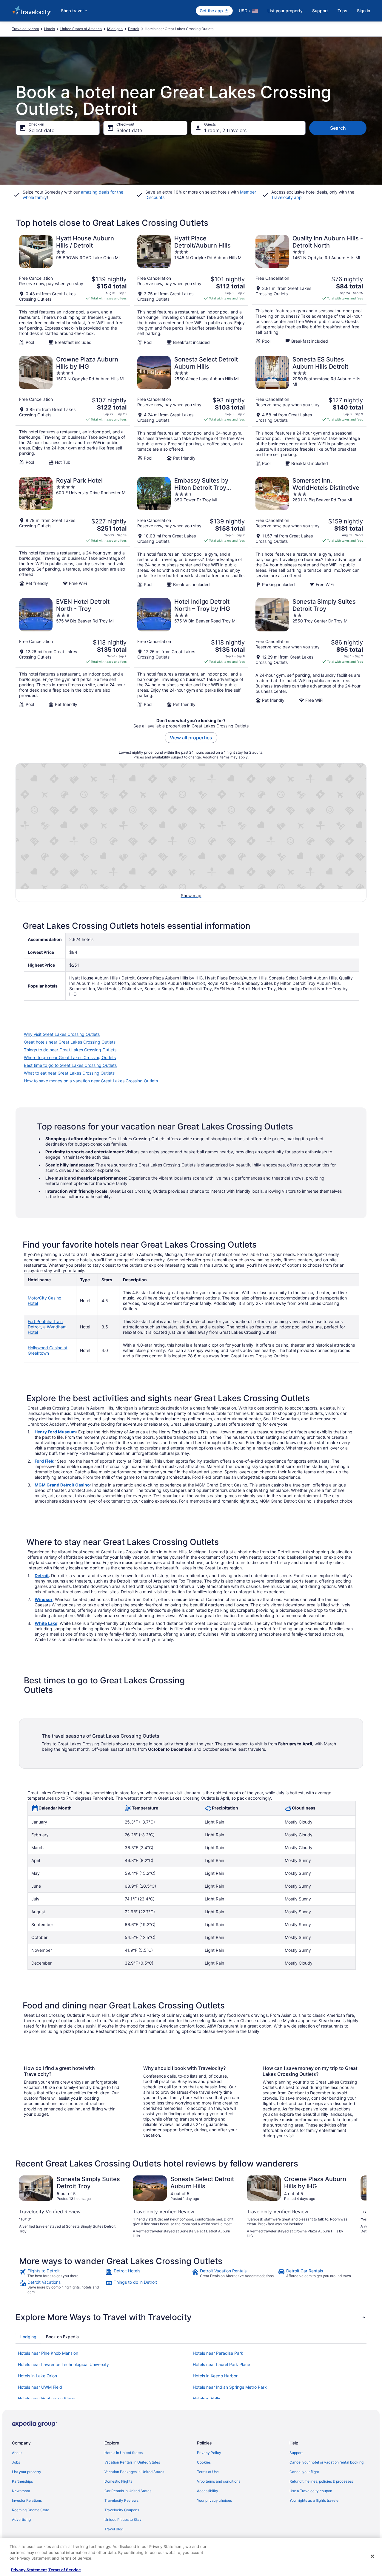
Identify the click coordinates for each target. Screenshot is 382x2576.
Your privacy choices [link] (214, 2500)
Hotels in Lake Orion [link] (37, 2376)
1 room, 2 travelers (225, 130)
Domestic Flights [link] (118, 2481)
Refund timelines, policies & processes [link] (321, 2481)
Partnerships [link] (22, 2481)
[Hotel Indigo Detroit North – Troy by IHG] (191, 653)
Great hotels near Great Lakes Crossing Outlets (70, 1042)
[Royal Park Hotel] (73, 532)
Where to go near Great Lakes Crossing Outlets (70, 1057)
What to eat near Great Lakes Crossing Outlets (69, 1073)
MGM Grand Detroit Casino (62, 1485)
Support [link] (296, 2453)
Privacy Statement (29, 2570)
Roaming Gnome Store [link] (31, 2510)
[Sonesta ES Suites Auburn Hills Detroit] (309, 411)
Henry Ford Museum (55, 1432)
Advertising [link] (21, 2519)
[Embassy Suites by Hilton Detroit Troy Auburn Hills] (191, 532)
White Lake (46, 1623)
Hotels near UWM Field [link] (40, 2387)
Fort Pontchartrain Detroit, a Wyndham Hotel (47, 1327)
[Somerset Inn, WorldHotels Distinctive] (309, 532)
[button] (191, 2317)
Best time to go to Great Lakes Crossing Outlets (70, 1065)
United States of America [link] (81, 29)
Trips (342, 11)
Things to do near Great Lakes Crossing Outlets (70, 1050)
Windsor (44, 1599)
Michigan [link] (115, 29)
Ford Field (45, 1461)
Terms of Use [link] (208, 2472)
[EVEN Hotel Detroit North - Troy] (73, 653)
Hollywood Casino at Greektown (48, 1350)
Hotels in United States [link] (124, 2453)
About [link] (17, 2453)
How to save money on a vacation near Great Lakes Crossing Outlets (91, 1081)
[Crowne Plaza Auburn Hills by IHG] (73, 411)
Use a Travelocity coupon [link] (311, 2491)
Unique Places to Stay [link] (123, 2519)
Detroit (42, 1576)
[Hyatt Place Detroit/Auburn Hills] (191, 290)
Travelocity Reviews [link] (121, 2500)
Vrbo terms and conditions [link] (219, 2481)
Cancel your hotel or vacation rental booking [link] (326, 2462)
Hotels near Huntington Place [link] (46, 2398)
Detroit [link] (134, 29)
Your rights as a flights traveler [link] (315, 2500)
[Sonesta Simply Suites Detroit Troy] (309, 653)
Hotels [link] (50, 29)
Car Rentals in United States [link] (128, 2491)
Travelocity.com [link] (25, 29)
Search (338, 128)
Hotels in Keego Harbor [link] (215, 2376)
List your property (285, 11)
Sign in (363, 11)
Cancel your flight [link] (304, 2472)
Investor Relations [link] (27, 2500)
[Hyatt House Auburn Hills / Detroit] (73, 290)
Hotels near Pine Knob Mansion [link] (48, 2353)
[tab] (28, 2337)
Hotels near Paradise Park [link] (218, 2353)
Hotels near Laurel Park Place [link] (221, 2364)
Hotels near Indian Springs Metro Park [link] (230, 2387)
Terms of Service (65, 2570)
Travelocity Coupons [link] (122, 2510)
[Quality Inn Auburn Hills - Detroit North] (309, 290)
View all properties (191, 738)
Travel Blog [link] (114, 2529)
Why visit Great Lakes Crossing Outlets (62, 1034)
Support (320, 11)
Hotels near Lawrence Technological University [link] (63, 2364)
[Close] (372, 2556)
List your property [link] (27, 2472)
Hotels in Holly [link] (207, 2398)
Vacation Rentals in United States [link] (132, 2462)
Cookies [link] (204, 2462)
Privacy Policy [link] (209, 2453)
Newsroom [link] (21, 2491)
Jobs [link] (16, 2462)
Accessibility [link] (208, 2491)
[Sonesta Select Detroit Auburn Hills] (191, 411)
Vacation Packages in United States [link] (134, 2472)
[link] (62, 2273)
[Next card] (359, 2207)
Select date (41, 130)
